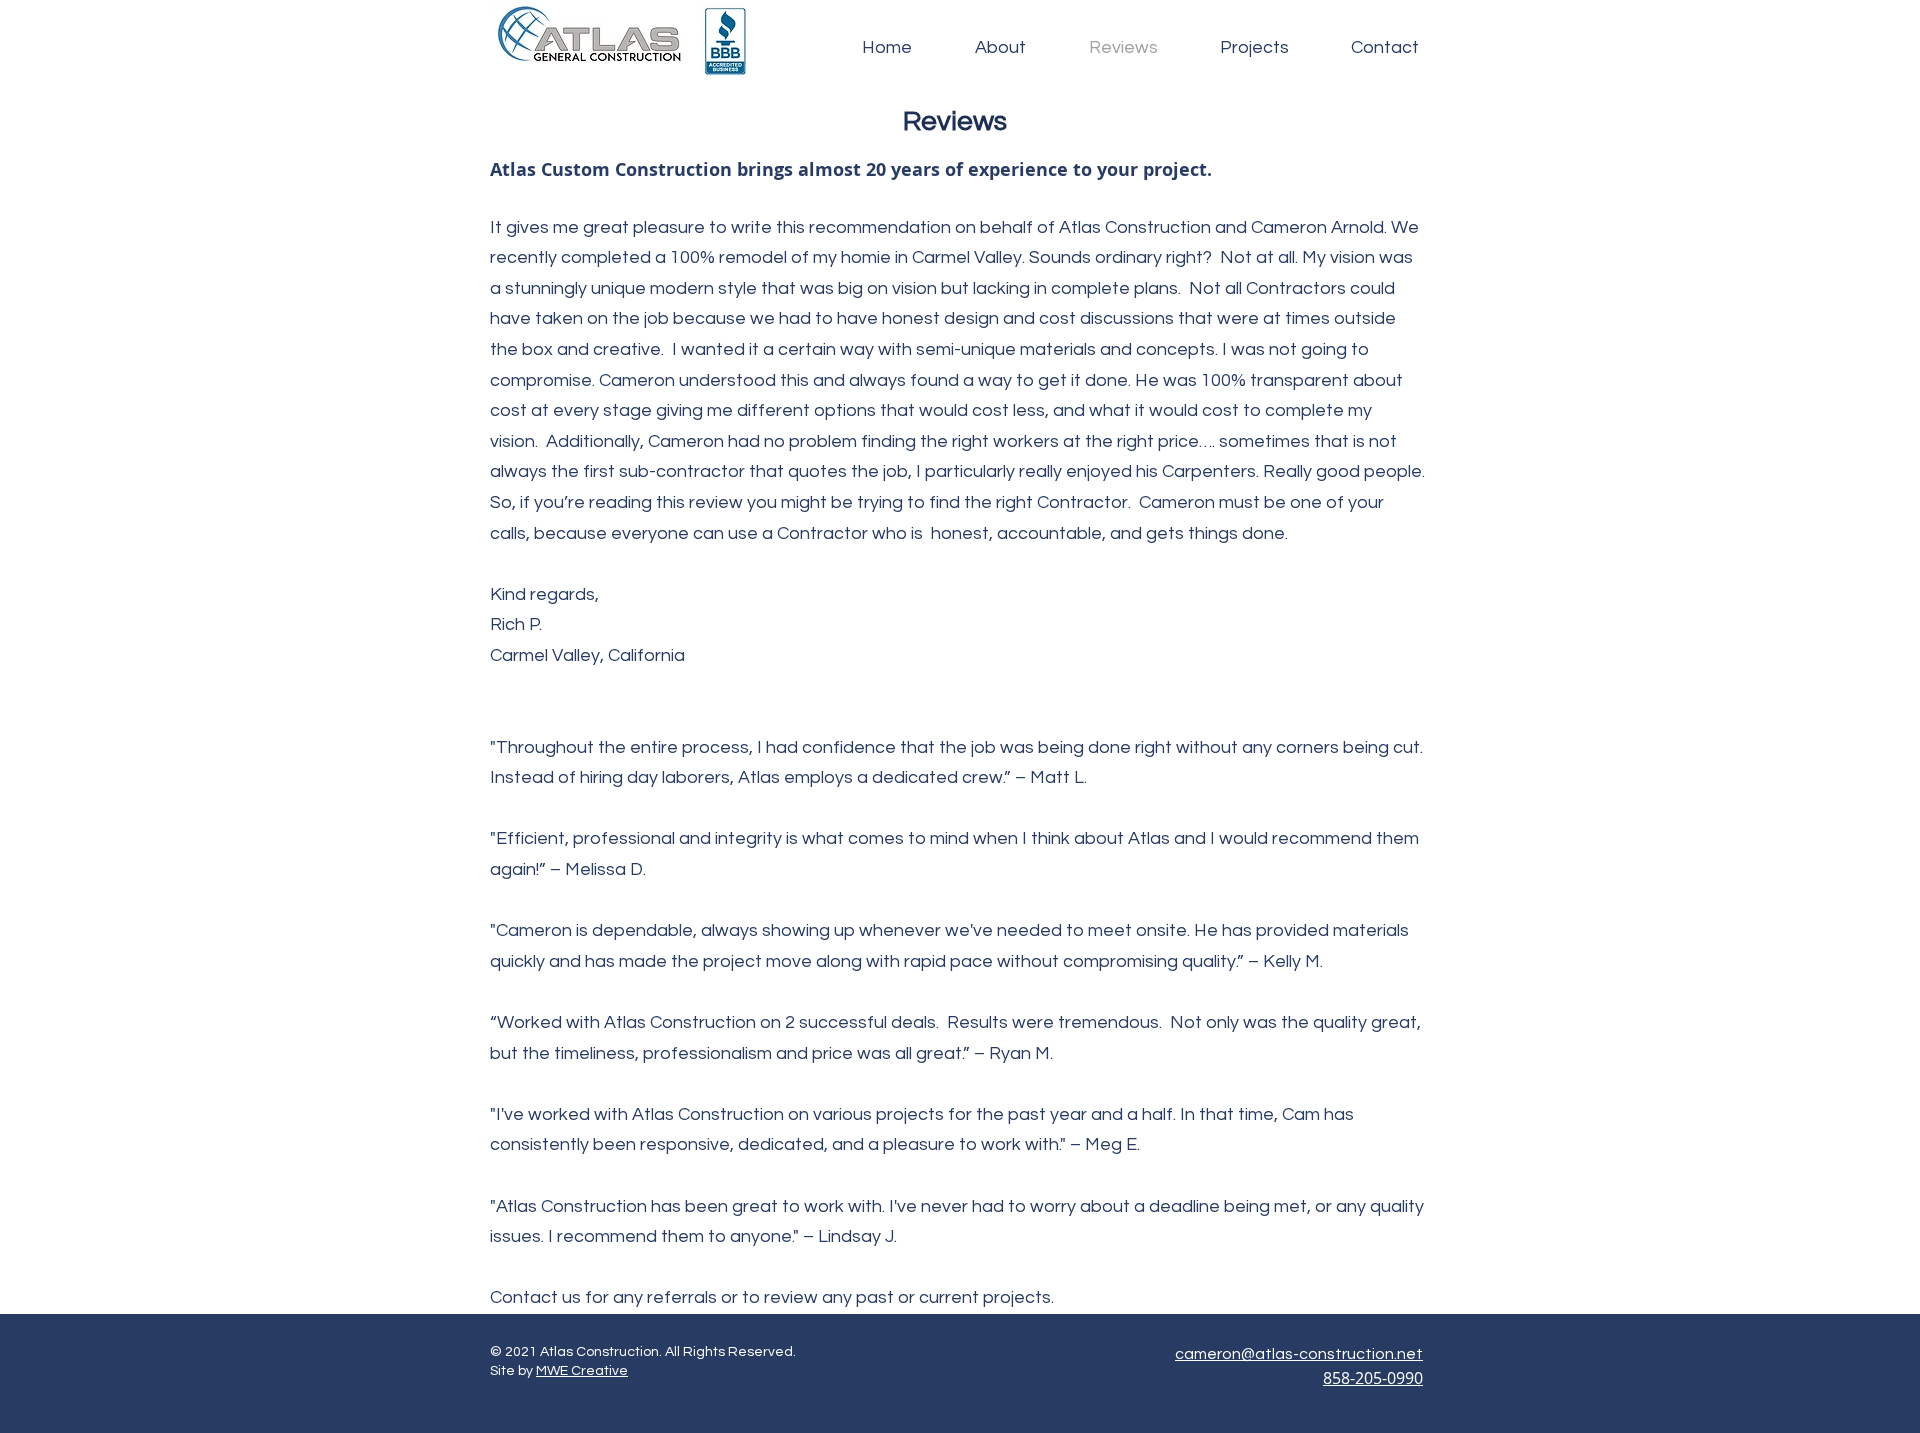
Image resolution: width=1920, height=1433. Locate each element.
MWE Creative (582, 1371)
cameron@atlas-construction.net (1299, 1354)
